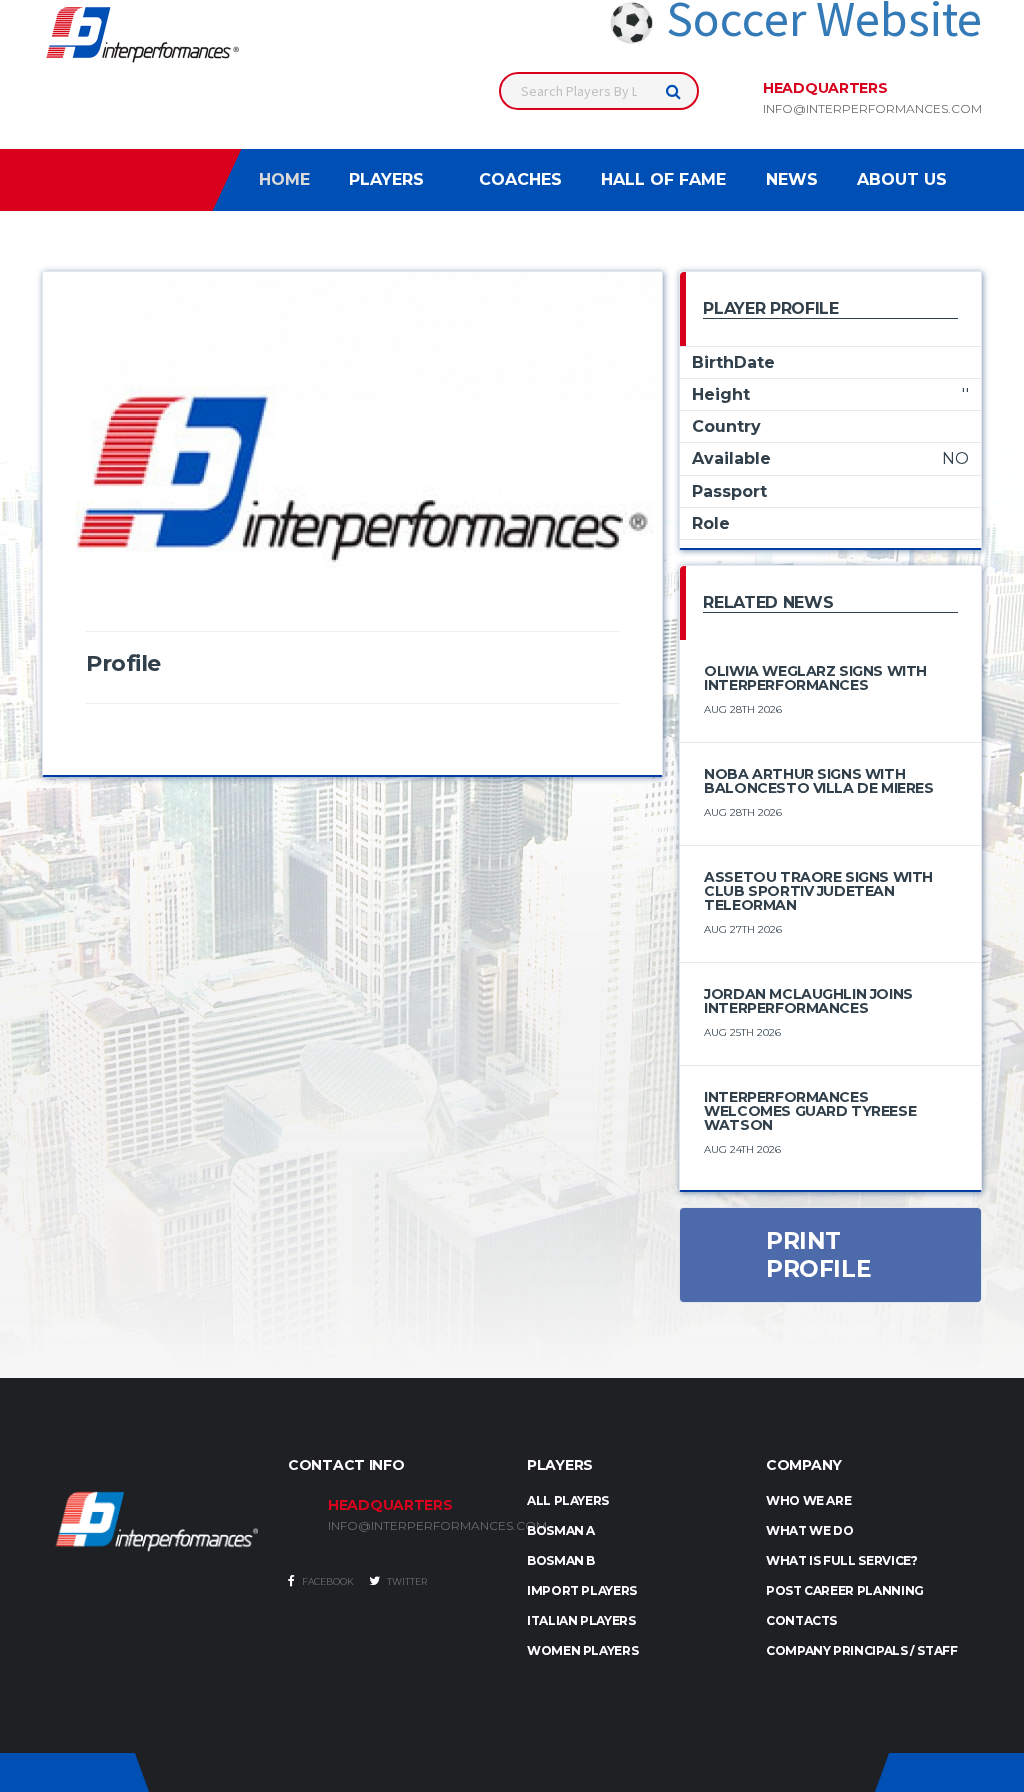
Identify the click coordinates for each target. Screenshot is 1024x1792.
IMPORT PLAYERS (582, 1590)
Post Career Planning (845, 1590)
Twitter (406, 1581)
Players (386, 179)
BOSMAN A (561, 1530)
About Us (902, 179)
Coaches (520, 179)
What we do (809, 1530)
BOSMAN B (561, 1560)
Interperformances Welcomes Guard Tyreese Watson (810, 1111)
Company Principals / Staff (862, 1650)
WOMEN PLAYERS (582, 1650)
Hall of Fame (663, 179)
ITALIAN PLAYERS (581, 1620)
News (792, 179)
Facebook (327, 1581)
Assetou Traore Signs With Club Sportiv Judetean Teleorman (818, 891)
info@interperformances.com (872, 109)
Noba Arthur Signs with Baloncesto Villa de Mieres (818, 781)
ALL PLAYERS (568, 1500)
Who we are (808, 1500)
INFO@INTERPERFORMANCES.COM (412, 1526)
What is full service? (841, 1560)
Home (284, 179)
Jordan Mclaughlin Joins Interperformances (808, 1001)
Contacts (801, 1620)
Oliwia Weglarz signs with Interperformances (815, 678)
